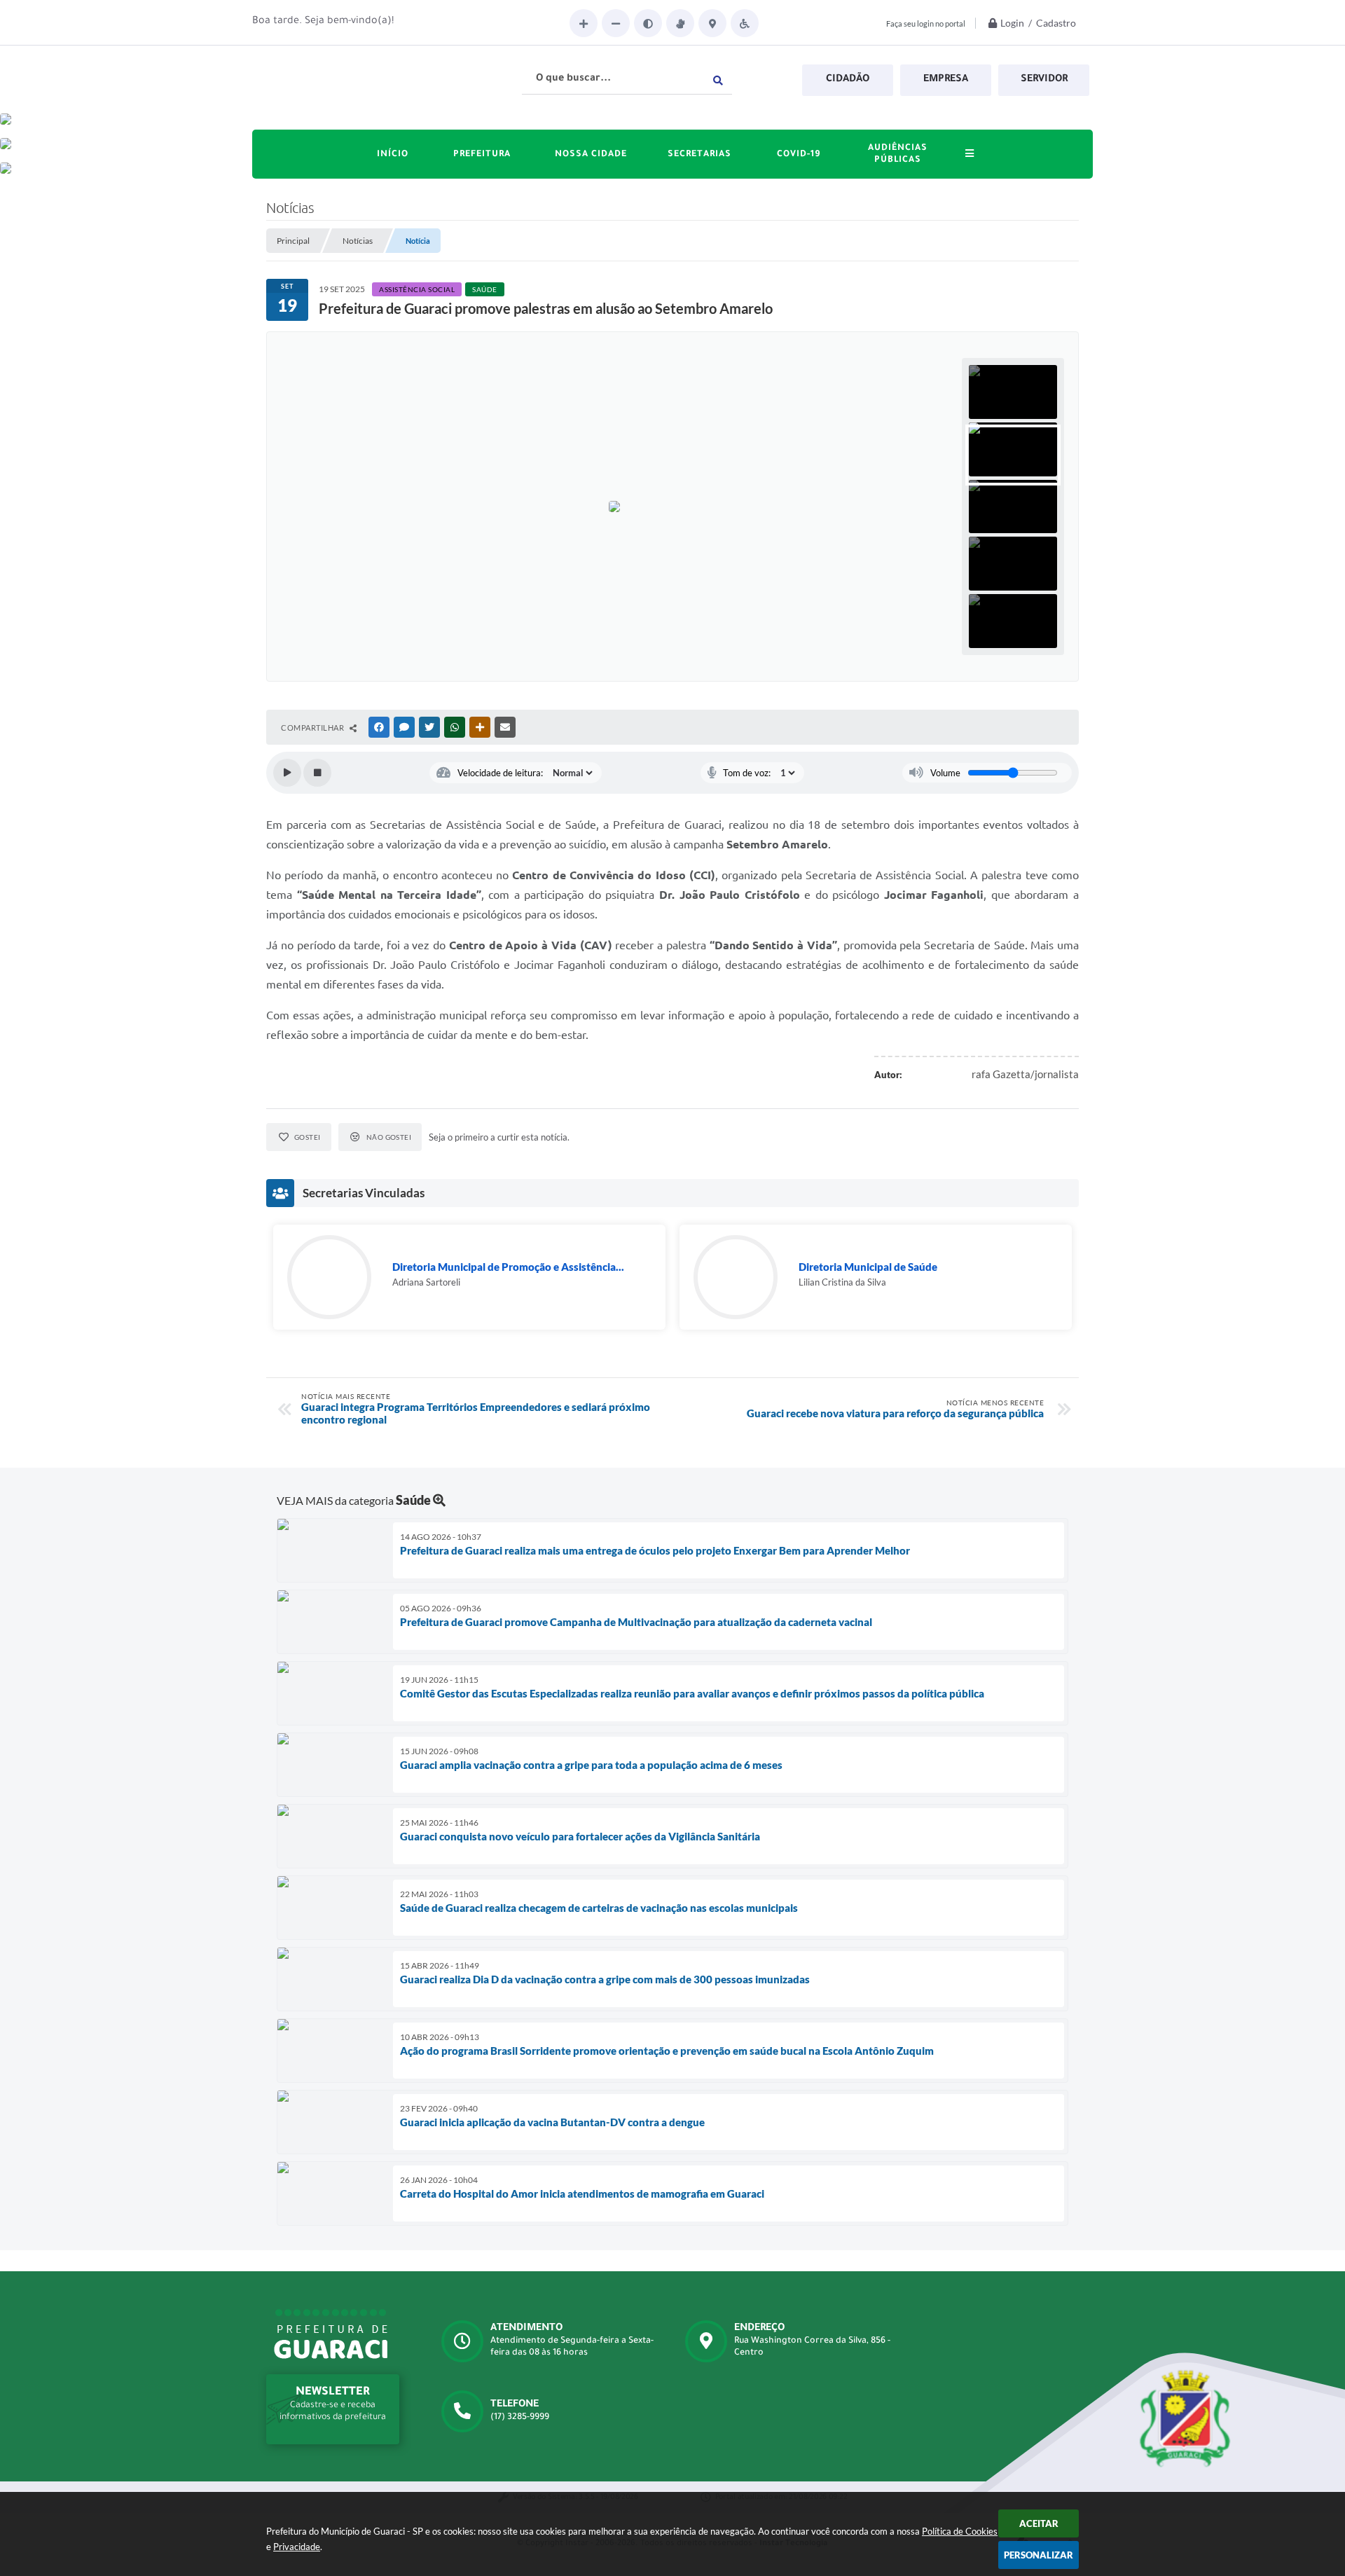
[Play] (287, 773)
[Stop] (317, 773)
